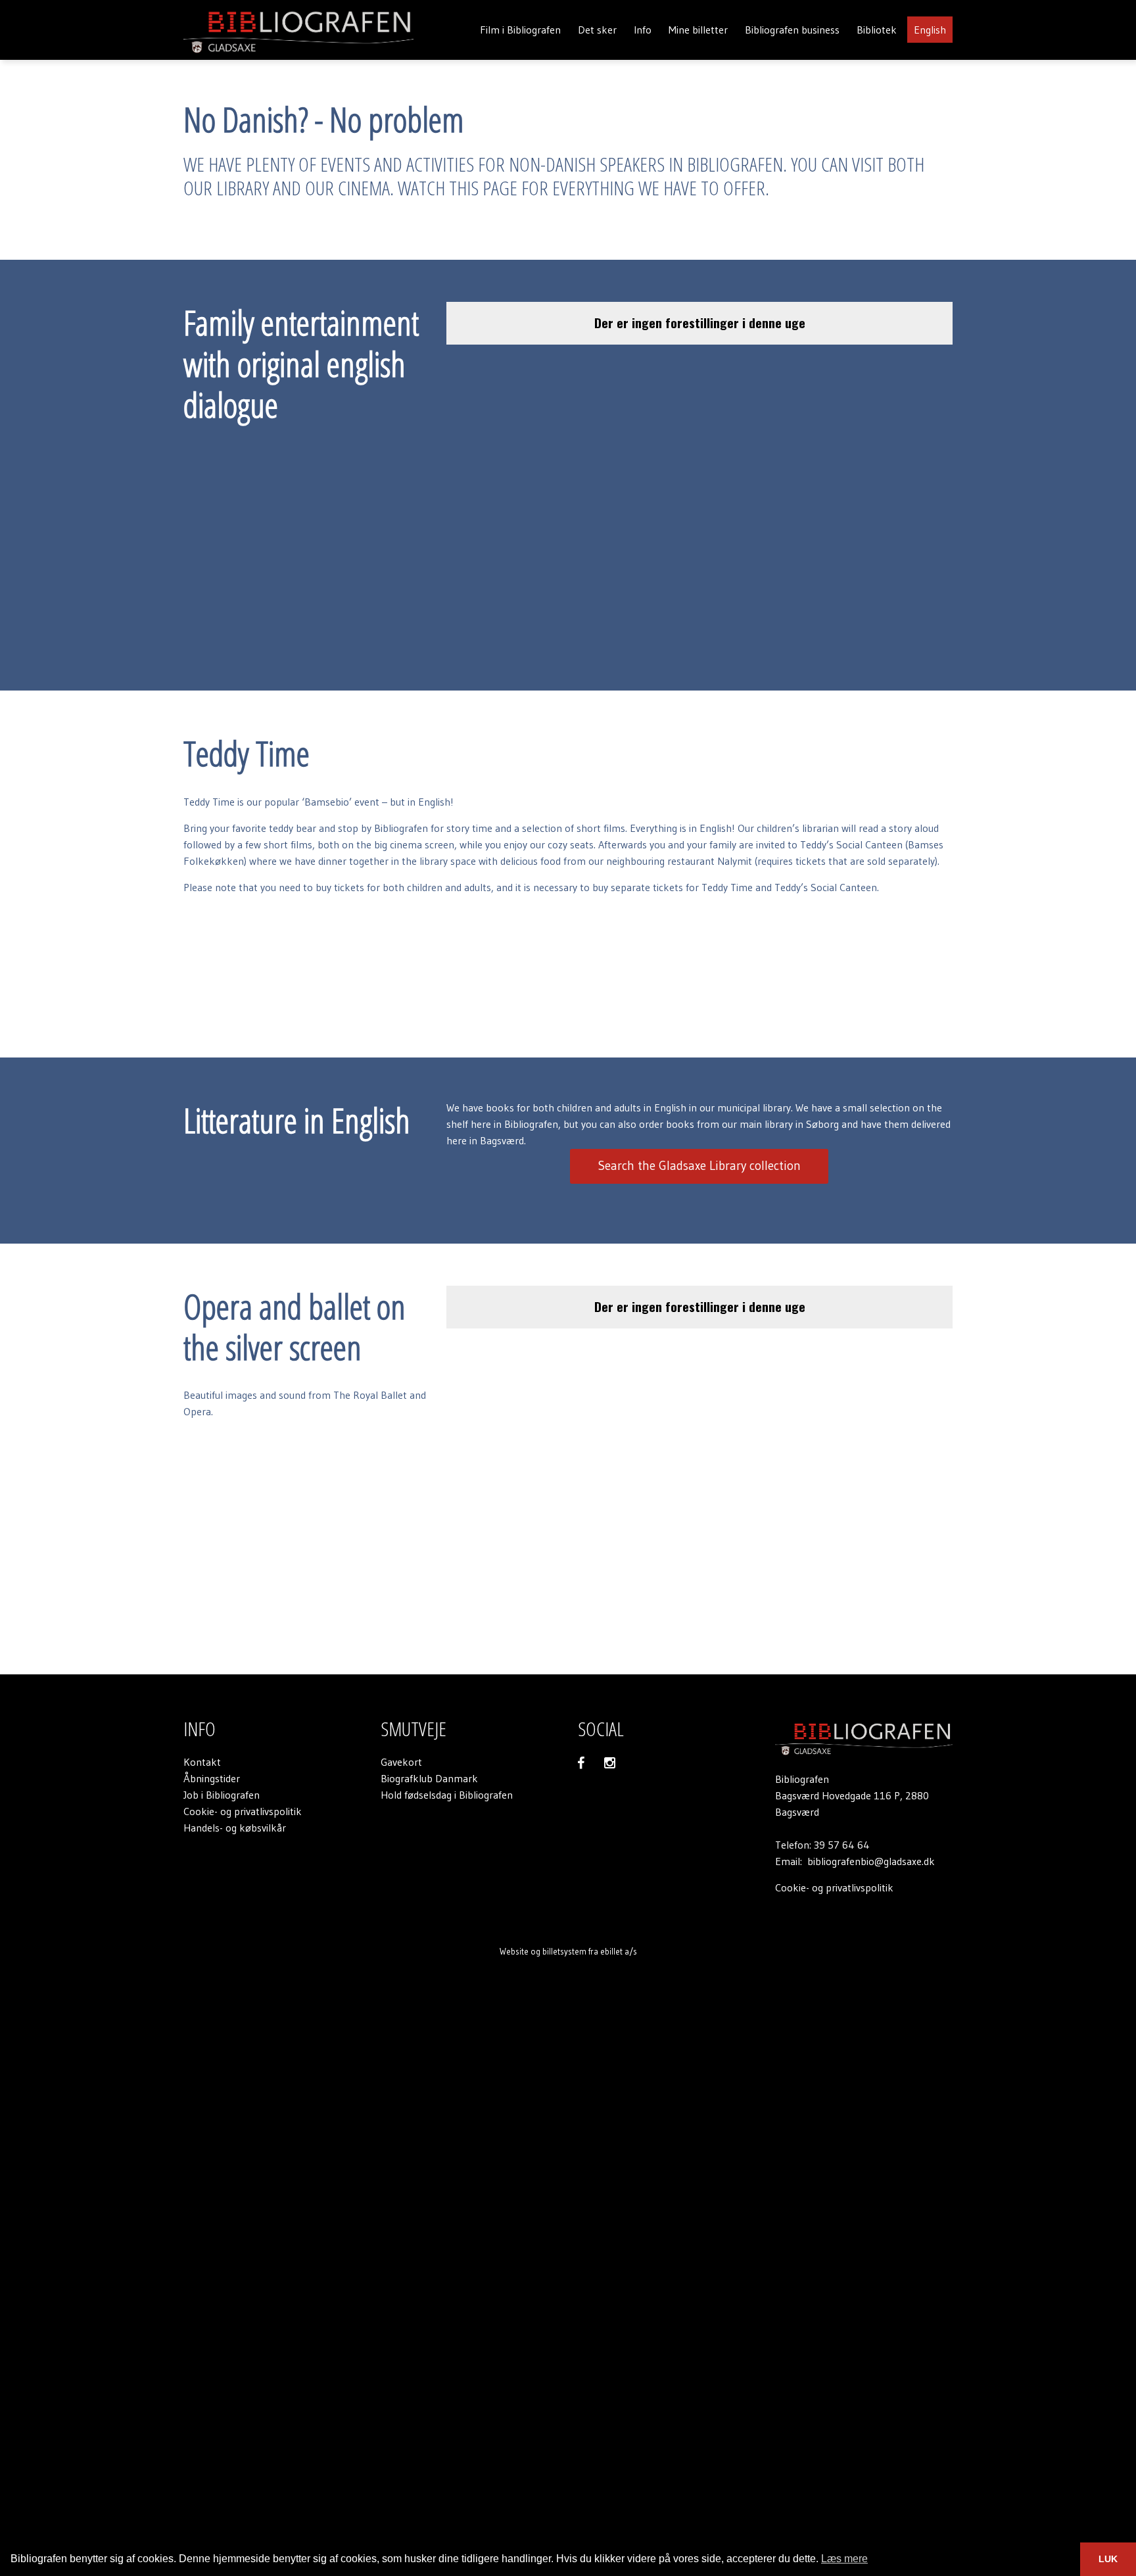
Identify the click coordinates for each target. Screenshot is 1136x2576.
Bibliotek (877, 30)
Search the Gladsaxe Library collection (699, 1166)
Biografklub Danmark (429, 1778)
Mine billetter (698, 30)
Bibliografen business (792, 30)
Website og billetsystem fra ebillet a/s (568, 1951)
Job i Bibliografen (222, 1795)
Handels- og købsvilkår (235, 1828)
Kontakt (202, 1762)
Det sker (597, 30)
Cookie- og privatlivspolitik (243, 1811)
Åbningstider (212, 1778)
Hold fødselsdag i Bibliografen (447, 1795)
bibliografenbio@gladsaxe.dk (871, 1861)
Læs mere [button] (844, 2559)
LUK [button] (1108, 2559)
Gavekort (401, 1762)
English (930, 30)
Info (643, 30)
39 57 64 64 (842, 1845)
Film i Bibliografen (520, 30)
